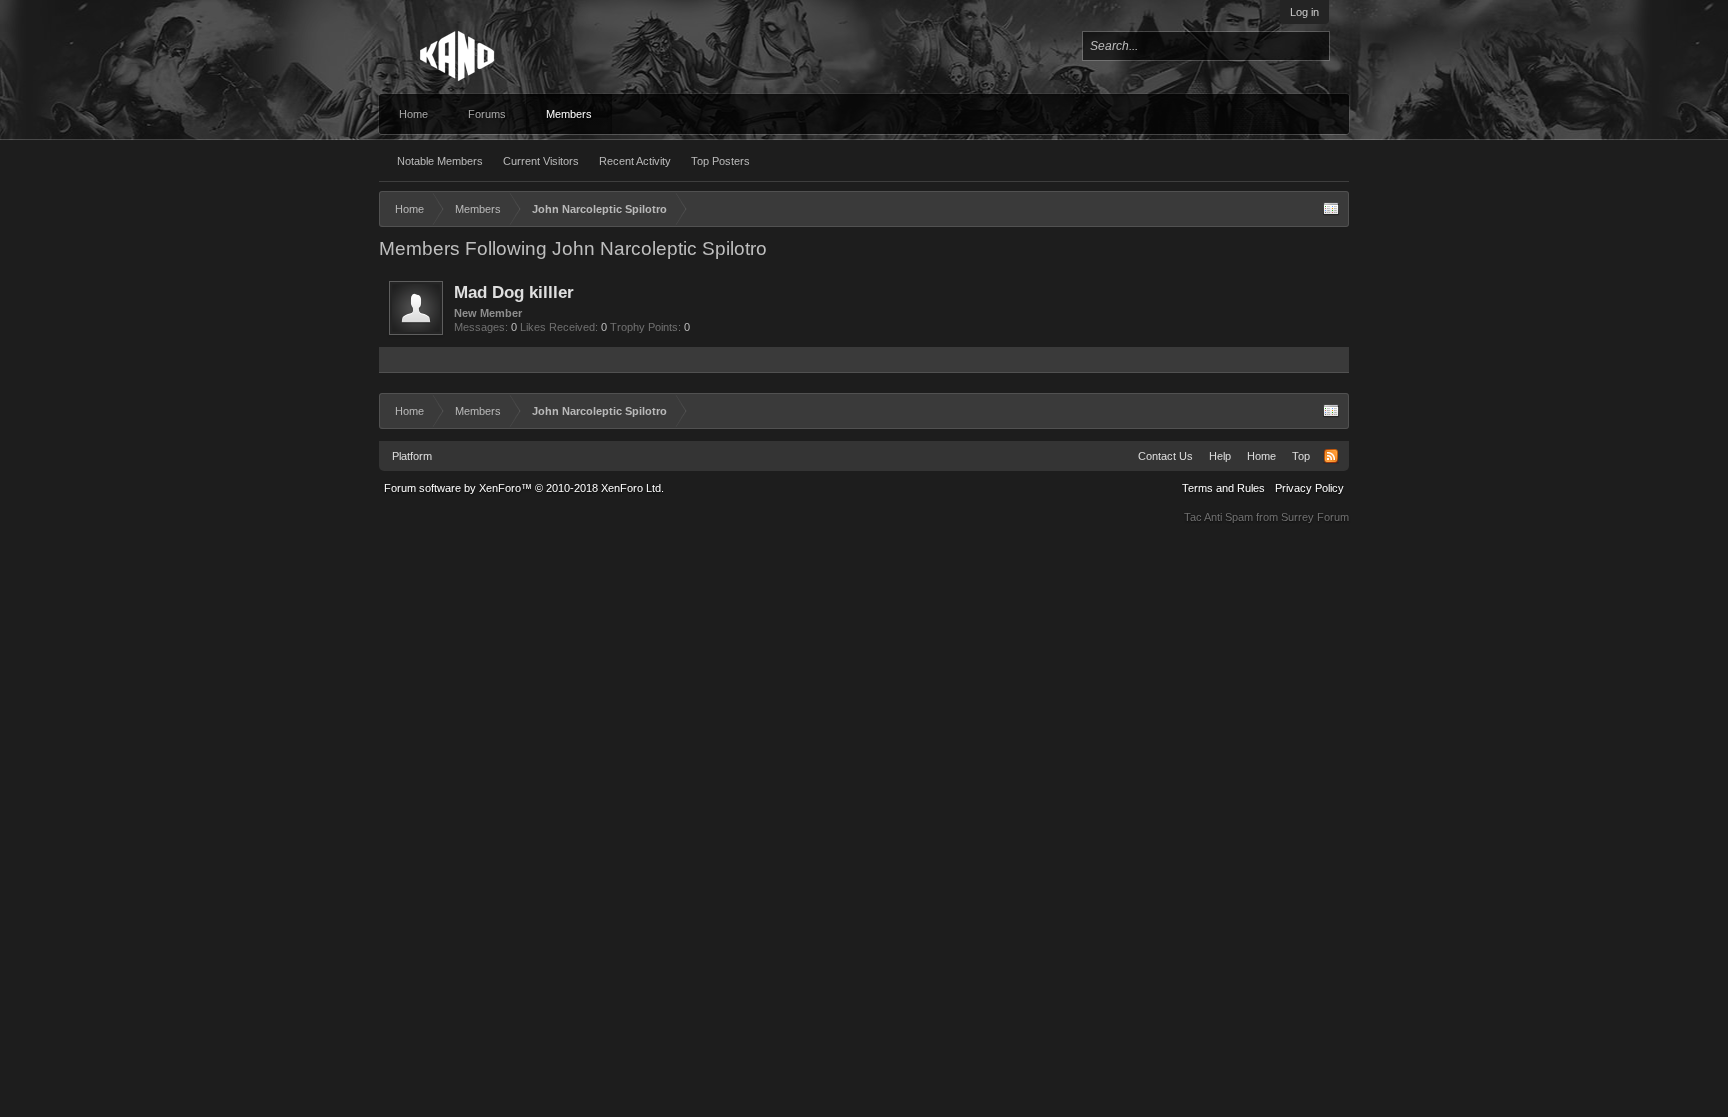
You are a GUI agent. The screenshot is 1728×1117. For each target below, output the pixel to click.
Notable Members (440, 161)
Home (413, 114)
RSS (1331, 456)
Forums (487, 114)
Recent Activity (635, 161)
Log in (1304, 12)
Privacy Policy (1309, 488)
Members (569, 114)
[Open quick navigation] (1331, 209)
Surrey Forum (1315, 517)
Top (1301, 456)
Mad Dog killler (514, 292)
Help (1220, 456)
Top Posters (720, 161)
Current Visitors (541, 161)
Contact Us (1165, 456)
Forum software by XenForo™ (524, 488)
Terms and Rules (1223, 488)
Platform (412, 456)
